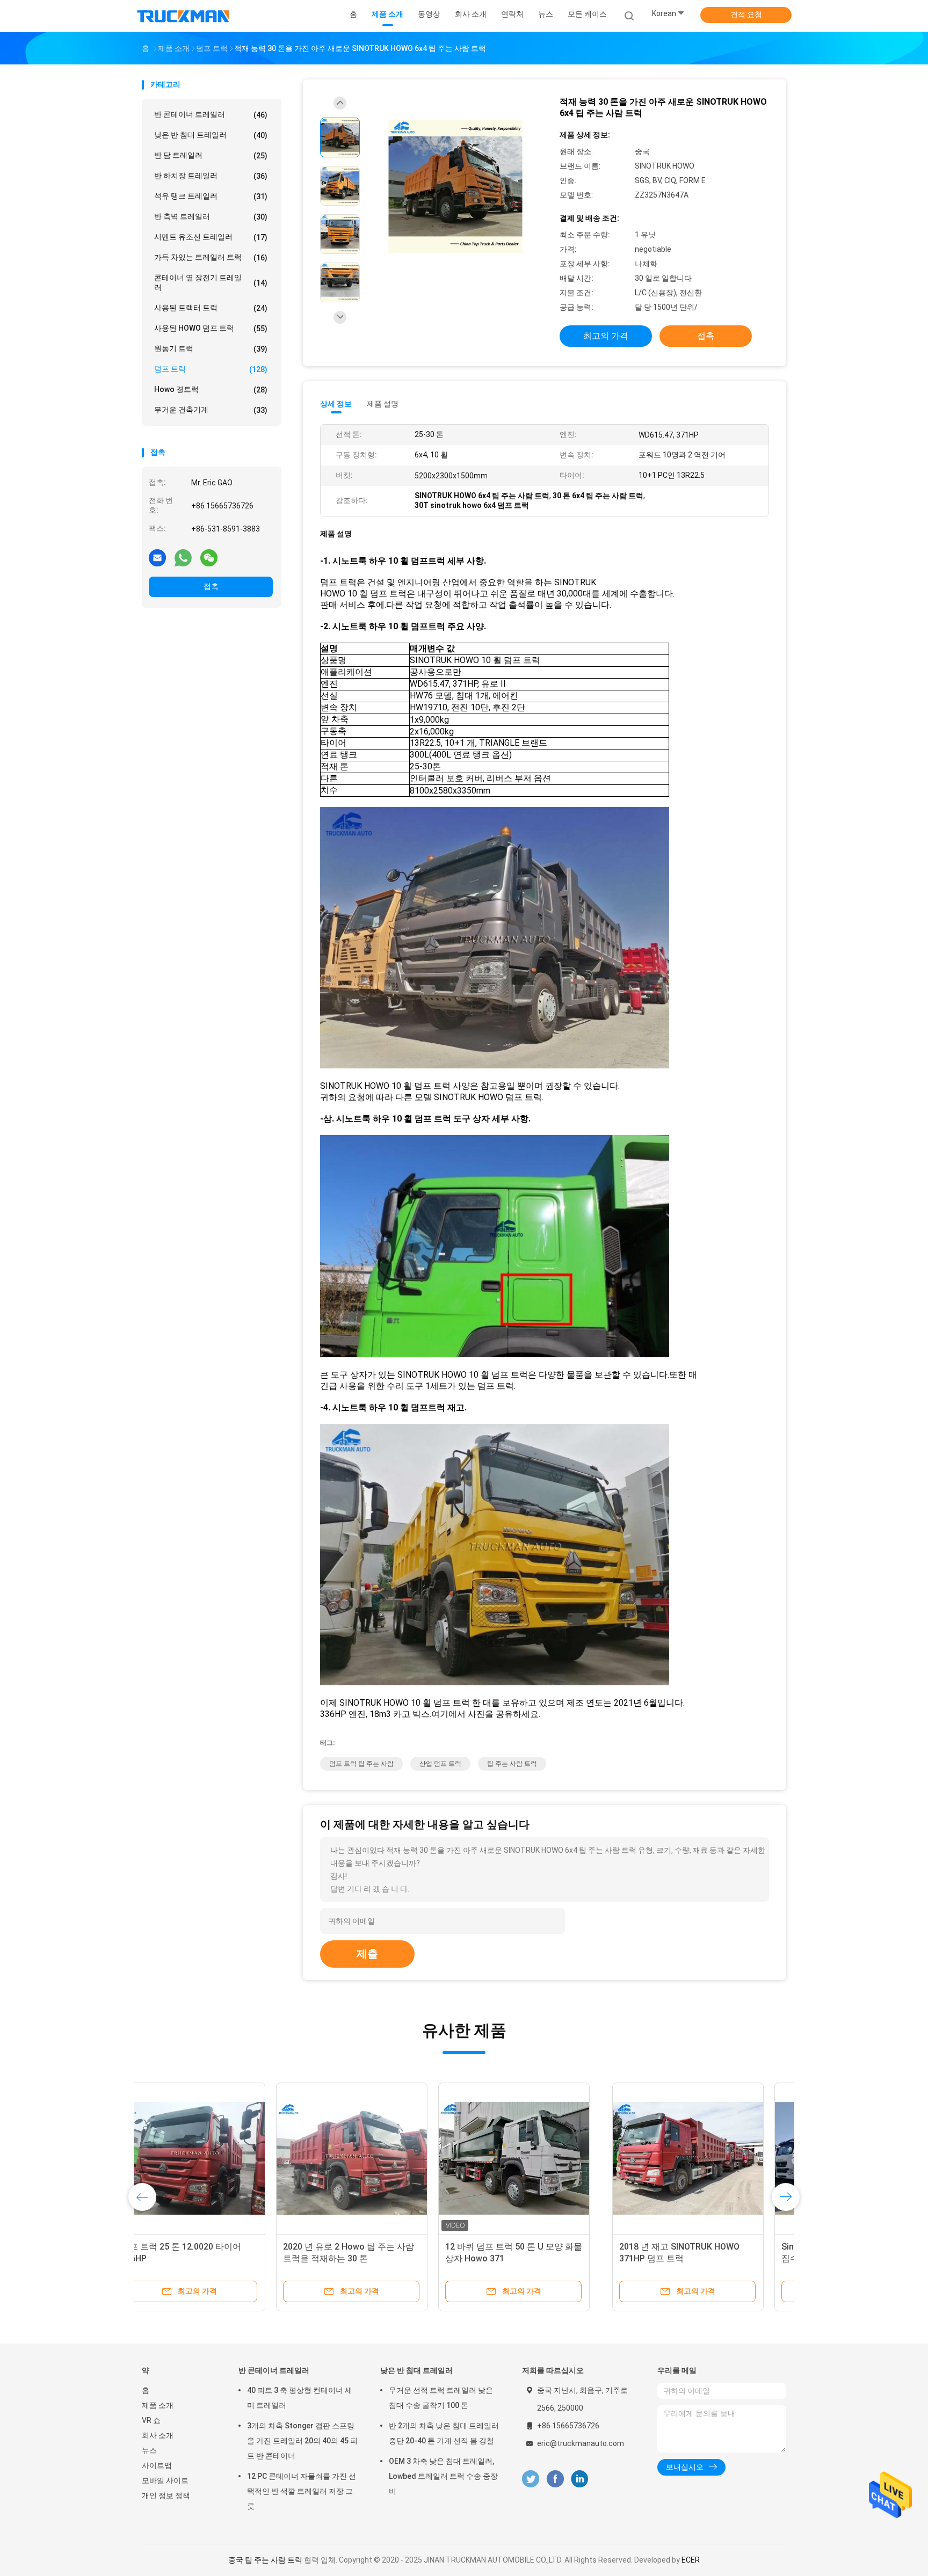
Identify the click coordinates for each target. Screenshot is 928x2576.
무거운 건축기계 (211, 410)
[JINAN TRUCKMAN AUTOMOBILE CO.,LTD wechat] (209, 557)
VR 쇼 (151, 2420)
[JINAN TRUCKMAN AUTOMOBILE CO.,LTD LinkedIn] (580, 2479)
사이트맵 (157, 2465)
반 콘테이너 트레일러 (211, 115)
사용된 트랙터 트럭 (211, 308)
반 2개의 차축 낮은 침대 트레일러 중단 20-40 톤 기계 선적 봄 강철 (444, 2433)
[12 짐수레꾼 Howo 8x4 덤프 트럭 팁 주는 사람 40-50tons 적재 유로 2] (704, 2158)
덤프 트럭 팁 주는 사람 (361, 1764)
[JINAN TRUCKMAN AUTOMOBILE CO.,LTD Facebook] (555, 2479)
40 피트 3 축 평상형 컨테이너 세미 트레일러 (300, 2398)
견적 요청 (746, 14)
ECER (691, 2560)
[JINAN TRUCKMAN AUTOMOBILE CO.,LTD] (184, 16)
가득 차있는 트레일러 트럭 (211, 257)
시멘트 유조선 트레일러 (211, 237)
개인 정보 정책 (166, 2495)
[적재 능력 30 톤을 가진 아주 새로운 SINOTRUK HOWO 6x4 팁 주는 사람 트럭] (455, 187)
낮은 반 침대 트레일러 (211, 135)
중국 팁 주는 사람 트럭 (265, 2560)
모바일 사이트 (165, 2480)
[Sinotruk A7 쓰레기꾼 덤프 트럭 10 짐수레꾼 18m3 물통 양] (380, 2158)
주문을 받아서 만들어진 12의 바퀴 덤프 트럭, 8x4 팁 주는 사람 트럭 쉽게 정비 (540, 2258)
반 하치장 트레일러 (211, 176)
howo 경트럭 (211, 390)
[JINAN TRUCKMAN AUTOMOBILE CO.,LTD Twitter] (531, 2479)
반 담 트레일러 (211, 155)
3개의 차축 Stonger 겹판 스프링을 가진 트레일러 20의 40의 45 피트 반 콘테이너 (302, 2441)
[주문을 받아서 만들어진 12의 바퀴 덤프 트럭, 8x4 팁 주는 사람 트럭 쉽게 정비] (542, 2158)
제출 (367, 1954)
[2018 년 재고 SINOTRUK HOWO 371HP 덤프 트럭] (218, 2158)
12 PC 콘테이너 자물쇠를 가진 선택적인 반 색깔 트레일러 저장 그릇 (302, 2491)
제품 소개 (158, 2405)
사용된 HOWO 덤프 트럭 (211, 328)
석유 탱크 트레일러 (211, 196)
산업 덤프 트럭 (440, 1764)
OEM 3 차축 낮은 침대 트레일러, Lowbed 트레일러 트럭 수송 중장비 (443, 2476)
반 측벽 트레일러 (211, 217)
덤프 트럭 (211, 369)
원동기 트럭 (211, 349)
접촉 (211, 586)
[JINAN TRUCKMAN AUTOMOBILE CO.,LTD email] (157, 557)
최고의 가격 (606, 336)
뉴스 (149, 2450)
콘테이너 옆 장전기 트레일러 (211, 282)
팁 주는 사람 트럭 (512, 1764)
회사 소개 (158, 2435)
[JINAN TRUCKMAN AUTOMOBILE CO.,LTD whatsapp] (183, 557)
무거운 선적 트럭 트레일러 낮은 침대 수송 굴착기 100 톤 (441, 2398)
